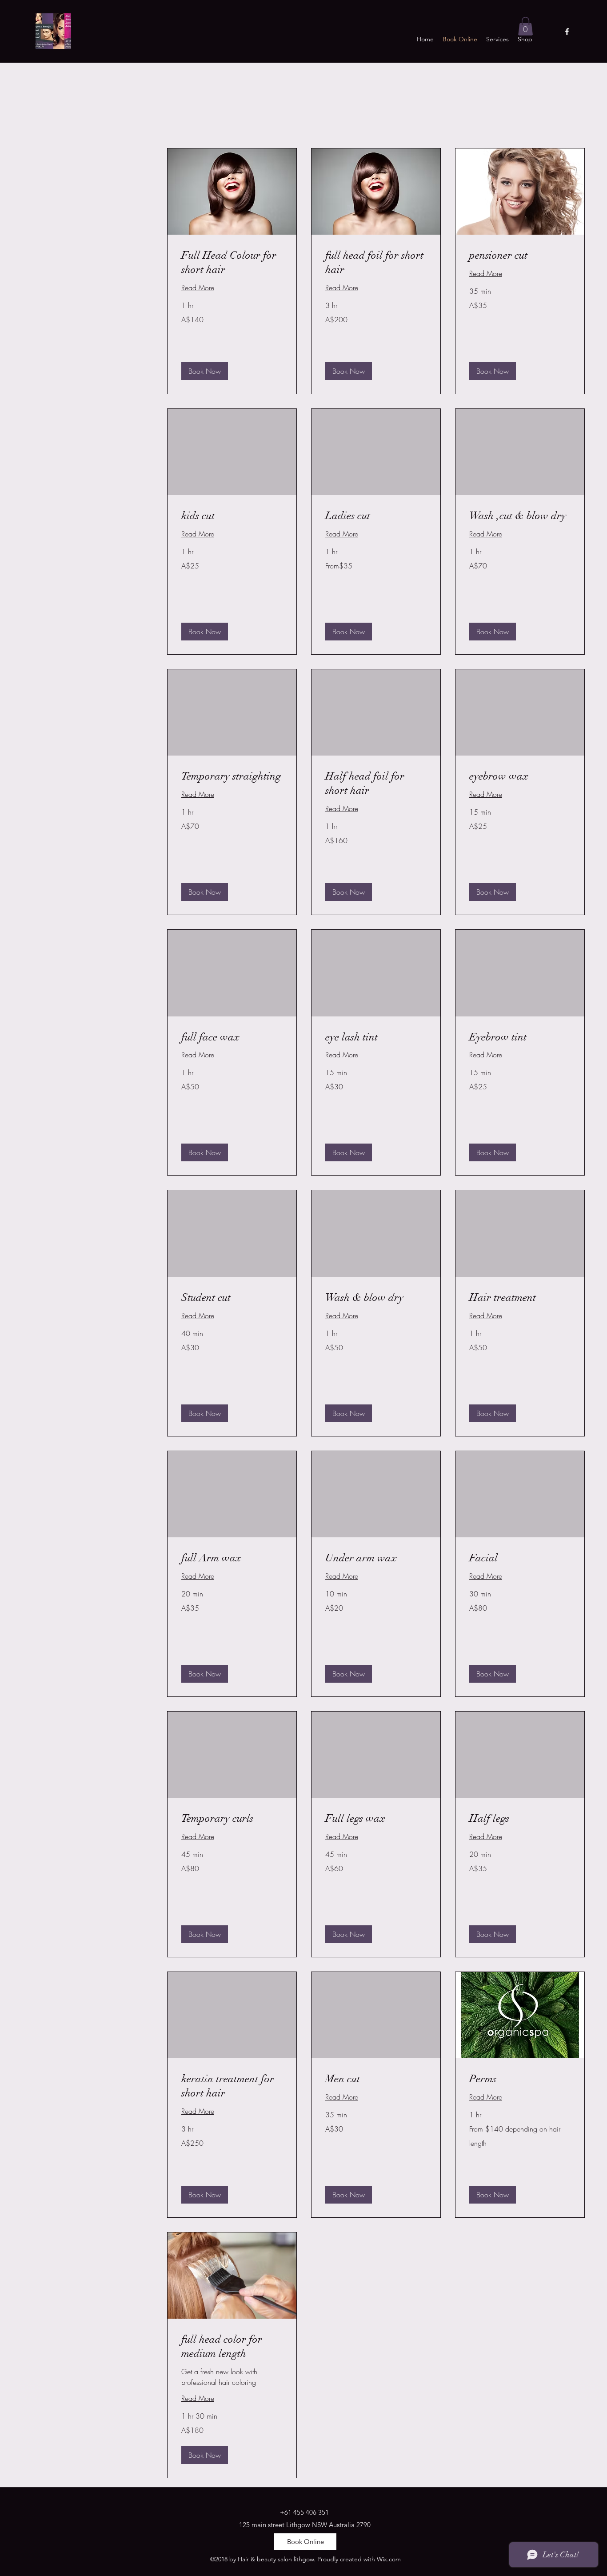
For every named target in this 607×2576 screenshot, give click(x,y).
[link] (232, 263)
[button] (525, 26)
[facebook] (567, 32)
